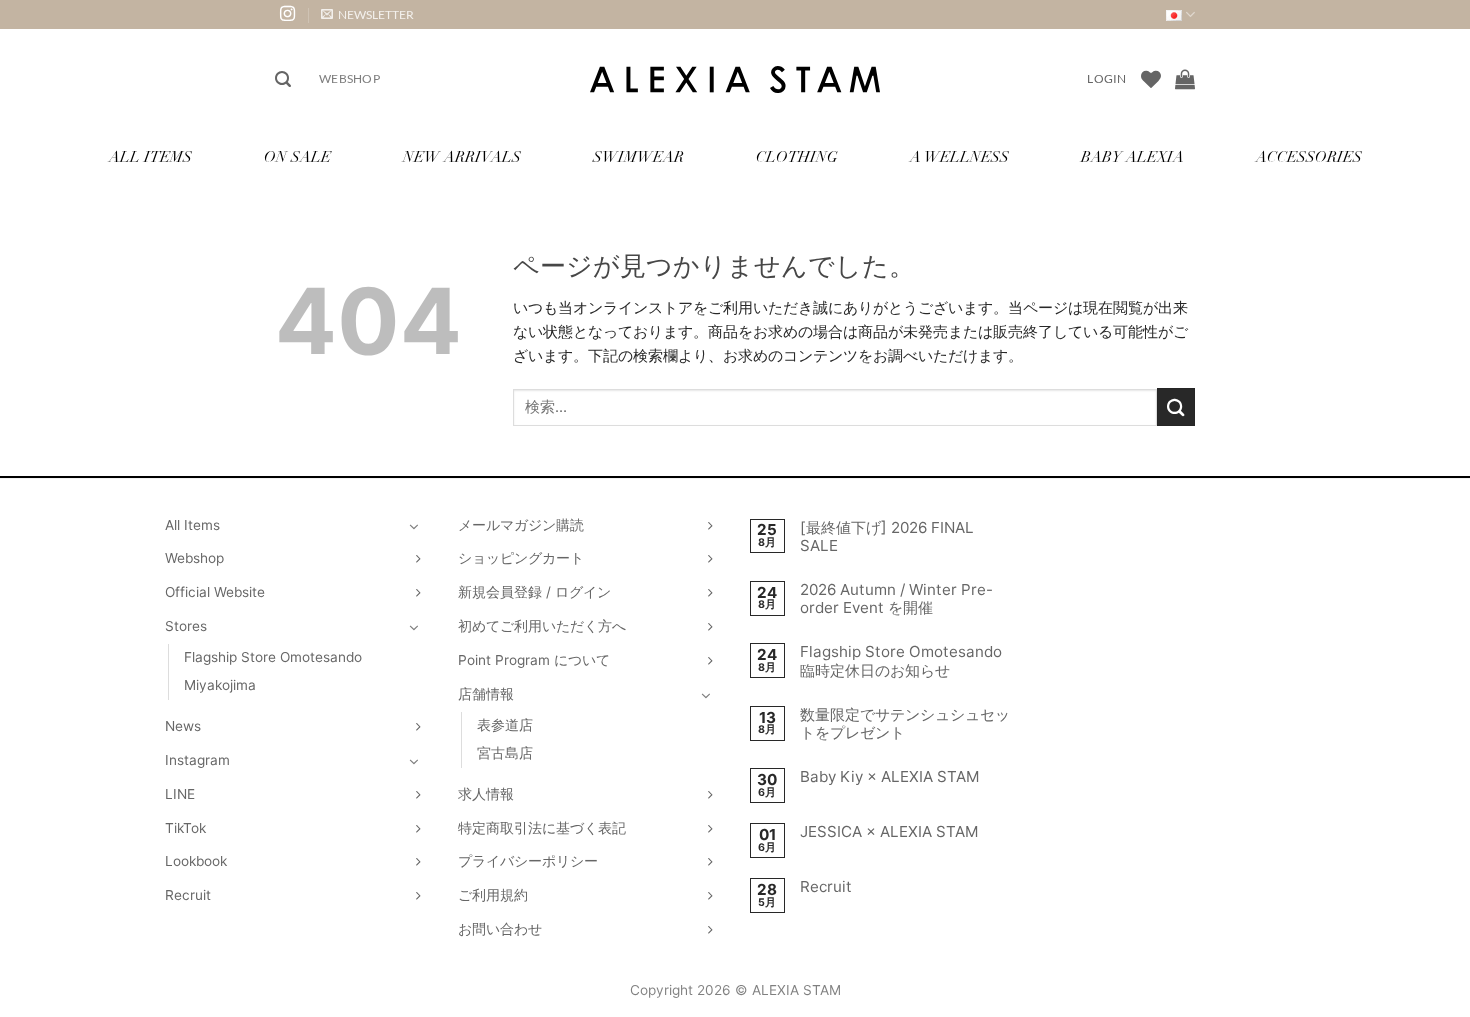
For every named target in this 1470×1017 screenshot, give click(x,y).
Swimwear (638, 158)
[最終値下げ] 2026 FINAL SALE (887, 537)
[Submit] (1176, 406)
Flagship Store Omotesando (273, 657)
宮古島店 (505, 753)
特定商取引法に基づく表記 (542, 828)
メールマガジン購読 (521, 525)
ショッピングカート (521, 558)
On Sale (297, 158)
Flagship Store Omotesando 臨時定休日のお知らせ (901, 661)
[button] (367, 14)
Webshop (349, 78)
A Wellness (959, 158)
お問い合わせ (500, 929)
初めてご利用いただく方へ (542, 626)
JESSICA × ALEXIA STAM (889, 832)
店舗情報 (486, 694)
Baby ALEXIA (1132, 158)
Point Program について (534, 660)
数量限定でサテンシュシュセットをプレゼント (905, 724)
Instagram (197, 760)
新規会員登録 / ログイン (534, 592)
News (183, 726)
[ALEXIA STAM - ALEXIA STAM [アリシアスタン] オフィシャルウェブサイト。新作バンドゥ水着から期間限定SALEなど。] (735, 79)
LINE (180, 794)
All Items (150, 158)
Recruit (188, 895)
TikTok (185, 828)
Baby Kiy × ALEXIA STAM (890, 777)
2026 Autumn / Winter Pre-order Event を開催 (896, 599)
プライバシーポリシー (528, 861)
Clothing (797, 158)
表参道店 (505, 725)
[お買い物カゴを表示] (1185, 79)
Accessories (1309, 158)
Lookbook (196, 861)
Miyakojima (220, 685)
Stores (186, 626)
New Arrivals (462, 158)
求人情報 (486, 794)
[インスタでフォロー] (287, 14)
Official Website (215, 592)
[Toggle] (414, 526)
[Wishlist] (1151, 79)
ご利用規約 (493, 895)
